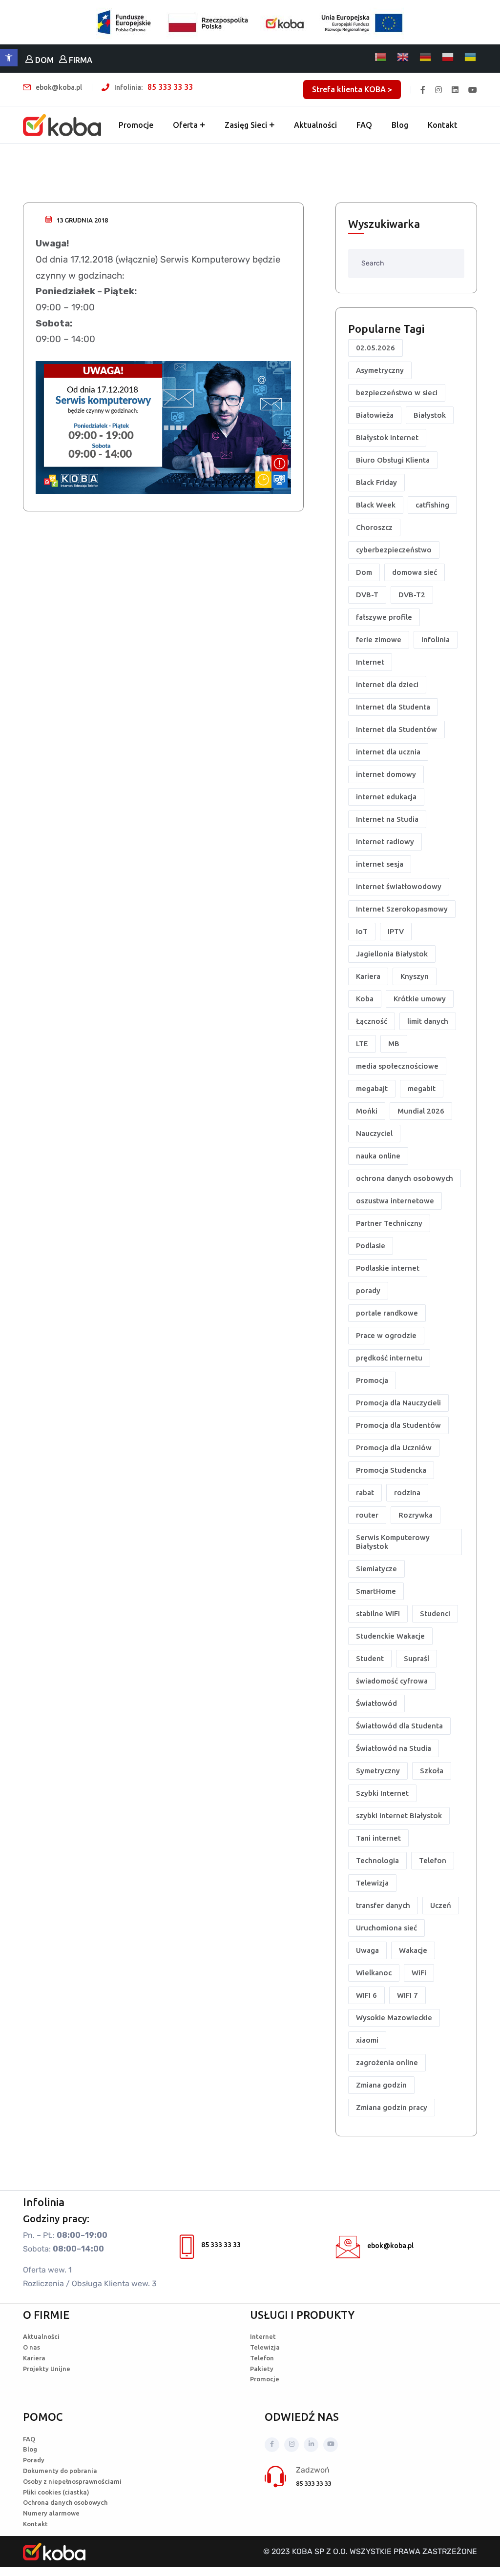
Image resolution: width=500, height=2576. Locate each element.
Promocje (136, 125)
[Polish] (448, 57)
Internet (370, 662)
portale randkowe (387, 1313)
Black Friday (376, 482)
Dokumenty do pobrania (60, 2471)
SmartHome (376, 1591)
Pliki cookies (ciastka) (56, 2492)
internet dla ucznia (388, 752)
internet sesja (380, 864)
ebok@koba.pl (390, 2246)
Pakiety (262, 2369)
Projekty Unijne (47, 2369)
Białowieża (375, 415)
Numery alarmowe (51, 2513)
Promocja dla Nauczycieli (398, 1403)
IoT (362, 931)
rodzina (407, 1492)
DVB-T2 (412, 595)
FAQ (364, 125)
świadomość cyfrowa (392, 1681)
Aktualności (315, 125)
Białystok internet (387, 437)
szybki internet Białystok (399, 1815)
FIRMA (80, 60)
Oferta (185, 125)
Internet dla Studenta (393, 707)
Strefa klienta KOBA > (352, 89)
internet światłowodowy (399, 886)
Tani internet (378, 1838)
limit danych (428, 1021)
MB (394, 1044)
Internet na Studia (387, 819)
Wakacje (413, 1950)
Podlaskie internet (388, 1268)
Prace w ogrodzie (386, 1335)
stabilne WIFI (378, 1613)
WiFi (419, 1973)
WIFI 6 (366, 1995)
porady (368, 1290)
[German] (426, 57)
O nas (31, 2347)
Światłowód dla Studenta (399, 1726)
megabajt (372, 1088)
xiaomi (367, 2040)
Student (370, 1658)
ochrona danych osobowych (405, 1178)
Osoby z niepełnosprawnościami (72, 2481)
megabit (422, 1088)
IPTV (396, 931)
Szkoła (432, 1771)
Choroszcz (374, 527)
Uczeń (441, 1905)
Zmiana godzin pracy (392, 2107)
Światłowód (376, 1703)
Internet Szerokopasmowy (402, 909)
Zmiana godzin (381, 2085)
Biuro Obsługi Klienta (393, 460)
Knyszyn (415, 976)
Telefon (433, 1860)
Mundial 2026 (421, 1111)
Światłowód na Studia (394, 1748)
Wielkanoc (374, 1973)
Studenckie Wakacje (390, 1636)
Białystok (430, 415)
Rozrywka (416, 1515)
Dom (364, 572)
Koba (365, 999)
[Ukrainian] (471, 57)
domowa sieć (415, 572)
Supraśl (417, 1658)
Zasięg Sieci (246, 125)
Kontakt (443, 125)
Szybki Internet (382, 1793)
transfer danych (383, 1905)
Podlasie (371, 1246)
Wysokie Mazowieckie (394, 2018)
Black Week (376, 505)
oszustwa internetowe (395, 1201)
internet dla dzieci (387, 684)
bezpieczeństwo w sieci (397, 393)
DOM (43, 60)
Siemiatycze (376, 1569)
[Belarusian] (381, 57)
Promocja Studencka (391, 1470)
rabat (365, 1492)
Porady (34, 2460)
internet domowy (386, 774)
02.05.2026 (375, 348)
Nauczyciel (374, 1133)
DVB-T (367, 595)
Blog (400, 125)
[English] (403, 57)
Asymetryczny (380, 370)
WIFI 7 (407, 1995)
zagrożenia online (387, 2062)
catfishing (432, 505)
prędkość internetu (389, 1358)
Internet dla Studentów (396, 729)
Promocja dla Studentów (398, 1425)
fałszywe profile (384, 617)
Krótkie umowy (420, 999)
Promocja (372, 1380)
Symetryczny (378, 1771)
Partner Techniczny (389, 1223)
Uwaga (367, 1950)
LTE (362, 1044)
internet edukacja (386, 797)
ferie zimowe (379, 639)
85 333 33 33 (170, 87)
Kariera (368, 976)
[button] (9, 58)
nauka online (378, 1156)
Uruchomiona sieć (386, 1928)
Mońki (367, 1111)
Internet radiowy (385, 842)
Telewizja (372, 1883)
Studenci (435, 1613)
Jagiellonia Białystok (392, 954)
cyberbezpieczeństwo (394, 550)
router (367, 1515)
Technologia (377, 1860)
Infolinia (436, 639)
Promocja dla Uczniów (394, 1448)
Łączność (372, 1021)
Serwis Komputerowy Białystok (393, 1542)
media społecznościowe (397, 1066)
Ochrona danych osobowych (65, 2502)
